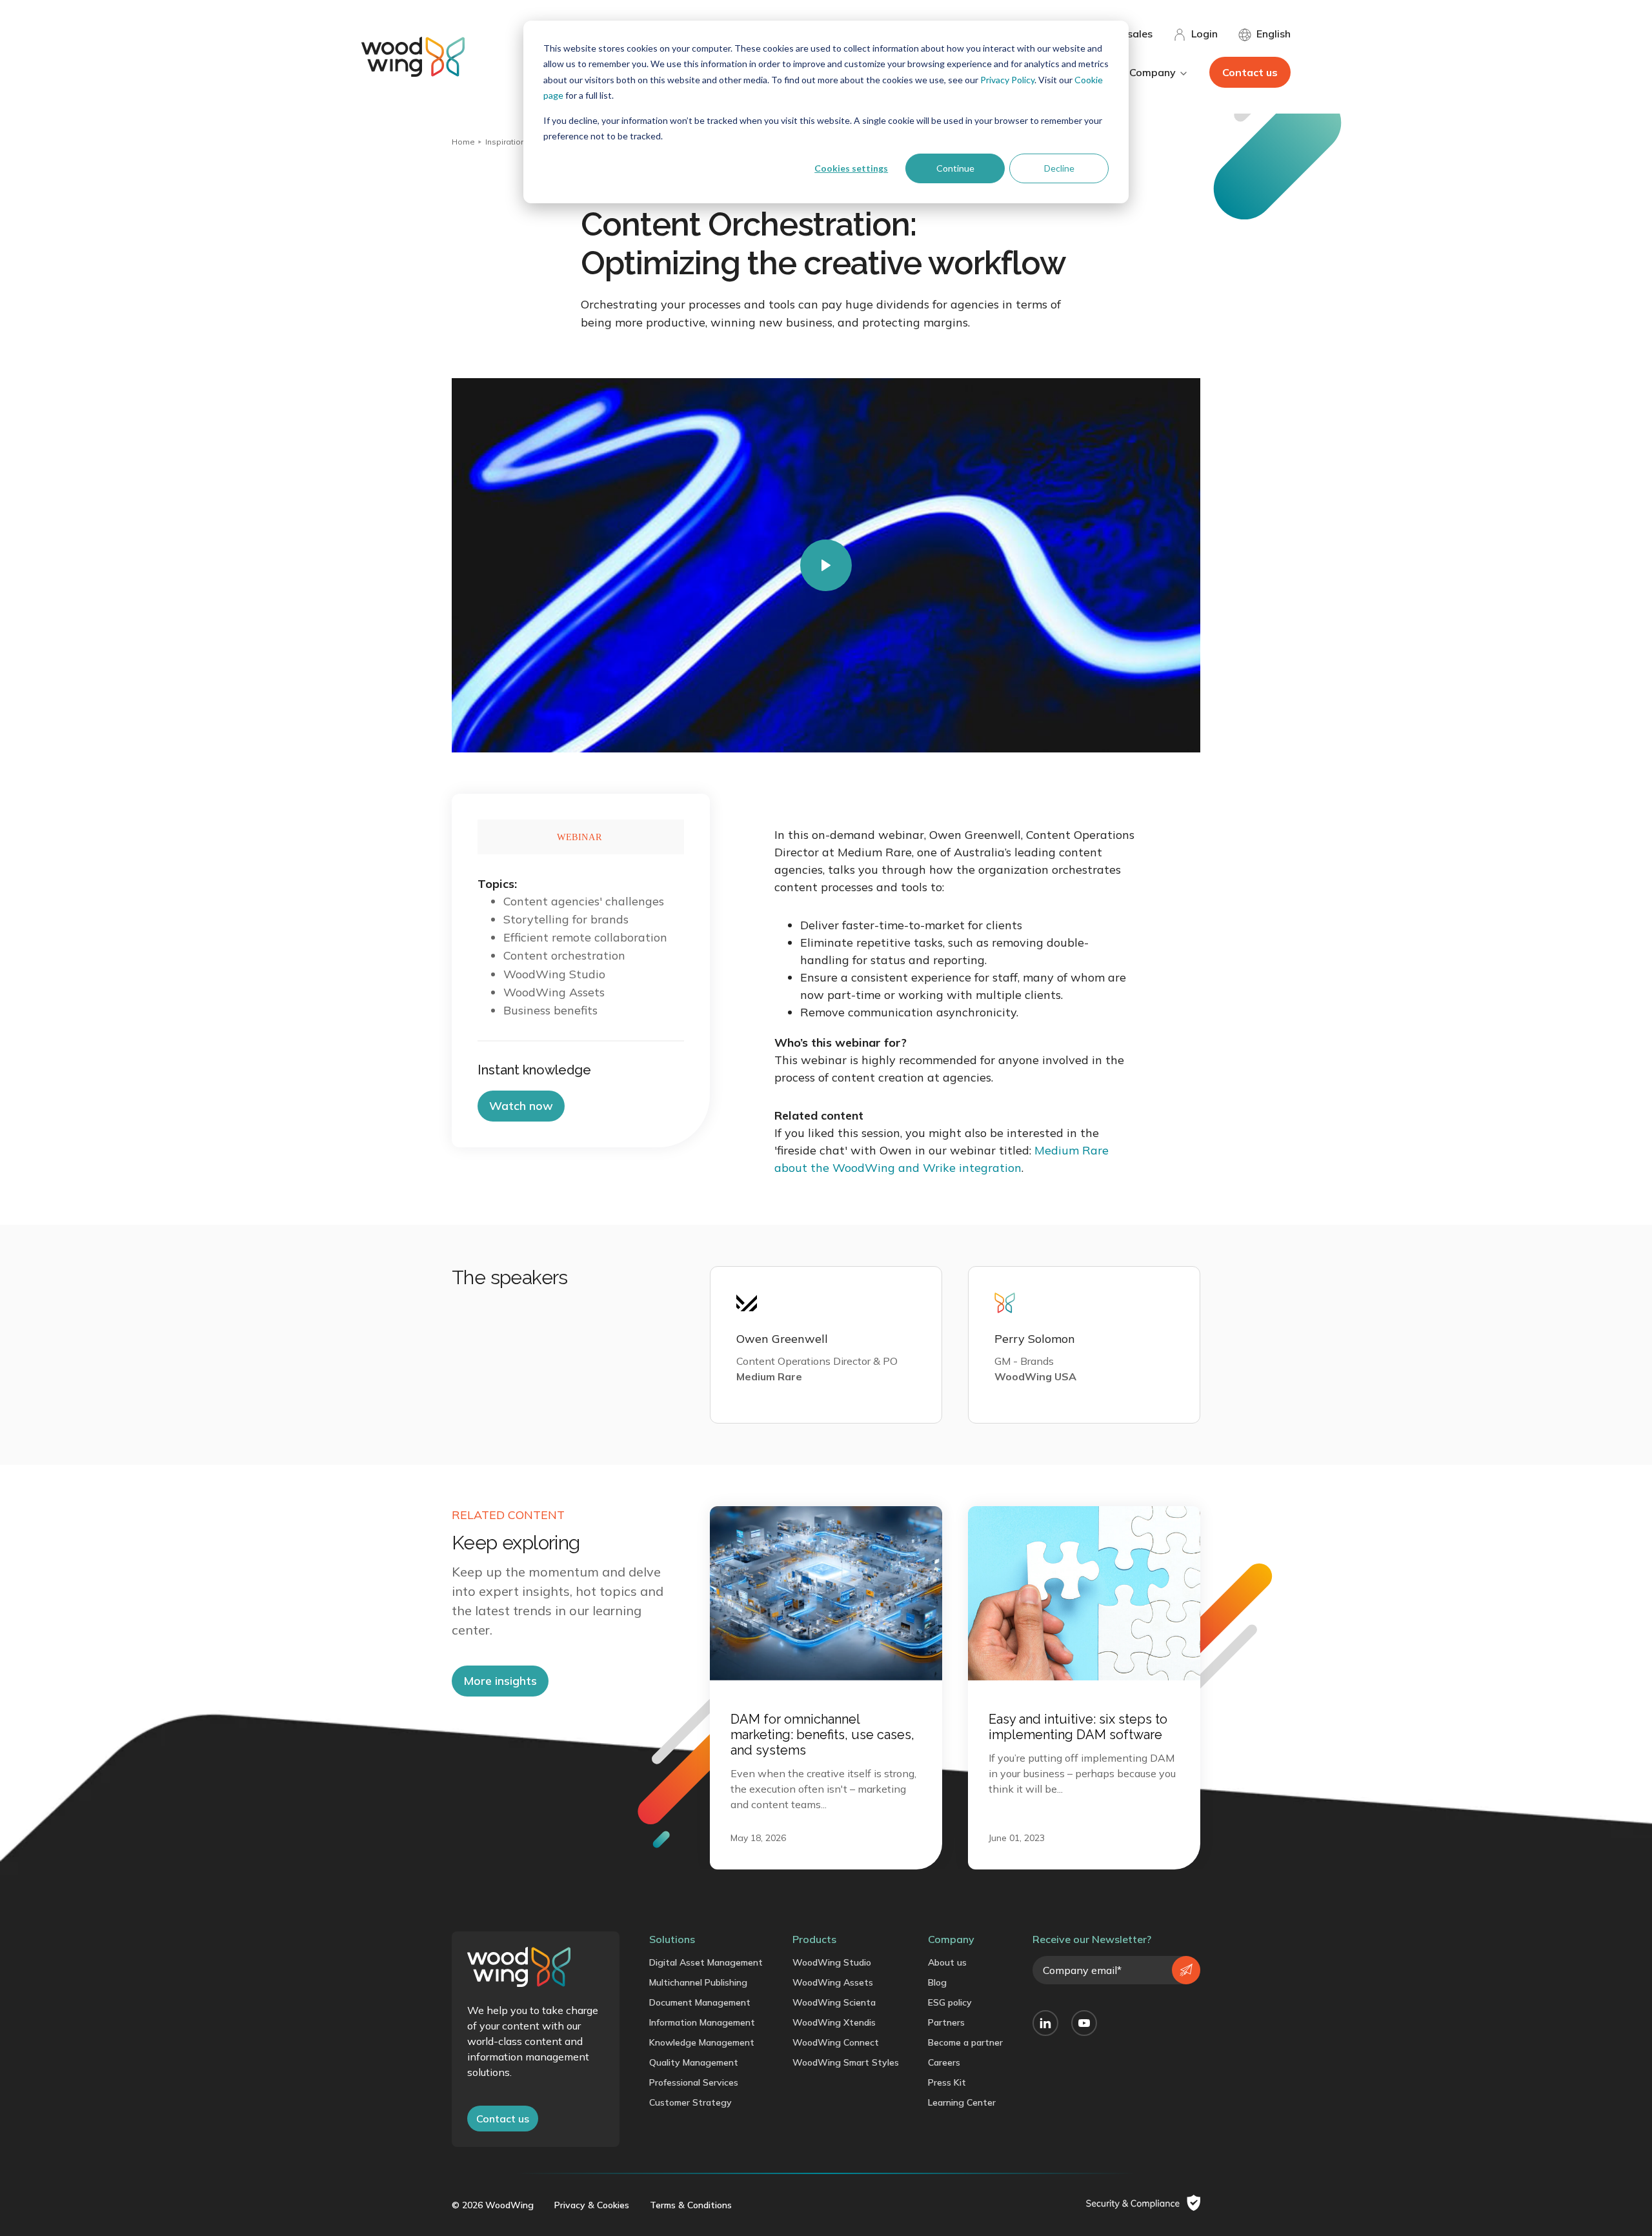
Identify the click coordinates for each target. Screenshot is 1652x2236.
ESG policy (950, 2002)
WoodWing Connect (836, 2042)
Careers (944, 2062)
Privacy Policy (1007, 80)
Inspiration (505, 142)
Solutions (672, 1939)
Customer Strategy (690, 2102)
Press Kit (947, 2082)
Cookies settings (851, 168)
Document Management (700, 2002)
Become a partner (965, 2042)
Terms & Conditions (691, 2205)
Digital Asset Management (706, 1962)
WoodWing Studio (832, 1962)
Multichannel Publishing (698, 1982)
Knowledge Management (702, 2042)
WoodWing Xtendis (834, 2022)
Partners (946, 2022)
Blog (937, 1982)
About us (947, 1962)
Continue (955, 168)
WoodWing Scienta (834, 2002)
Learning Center (962, 2102)
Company (951, 1939)
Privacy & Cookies (592, 2205)
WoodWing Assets (833, 1982)
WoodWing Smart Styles (846, 2062)
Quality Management (694, 2062)
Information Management (702, 2022)
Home (463, 142)
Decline (1059, 168)
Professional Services (694, 2082)
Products (814, 1939)
